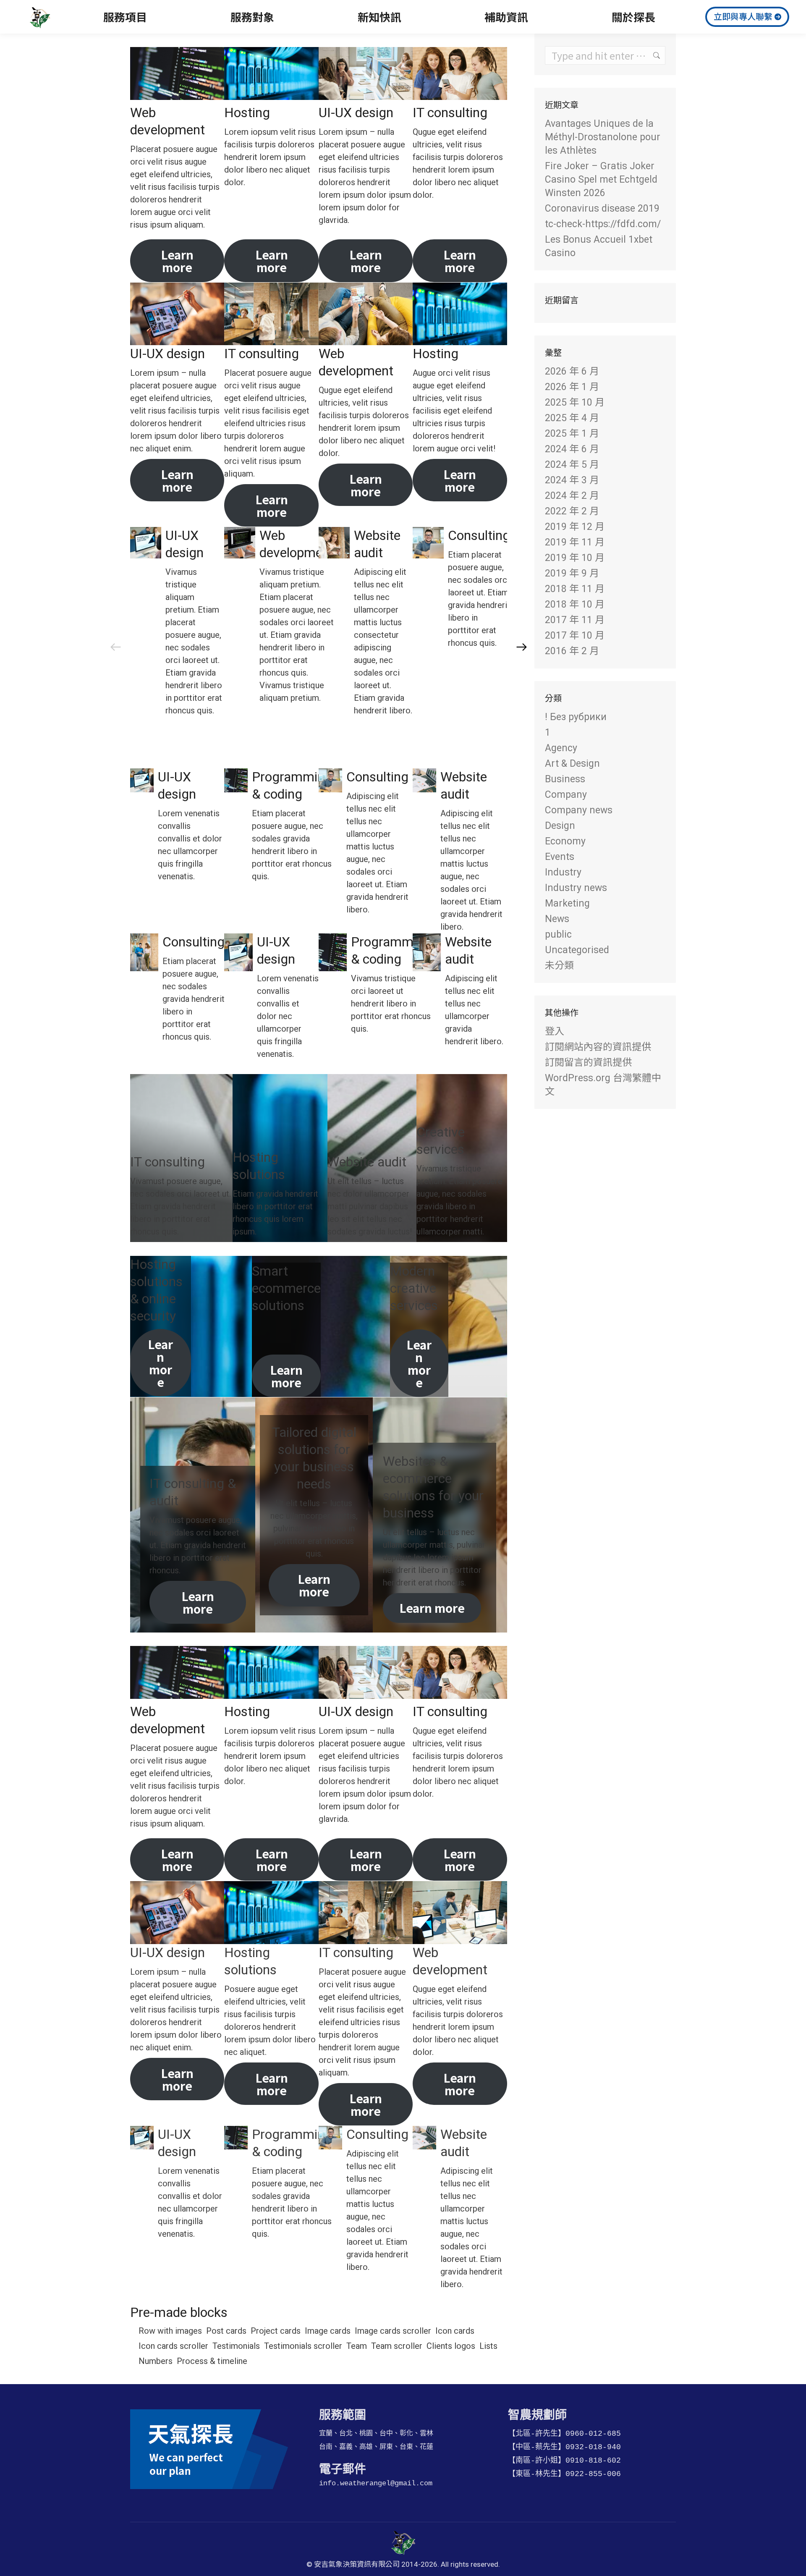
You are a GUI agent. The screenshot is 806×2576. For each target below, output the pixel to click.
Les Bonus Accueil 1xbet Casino (599, 246)
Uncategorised (577, 950)
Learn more (177, 261)
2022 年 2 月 (572, 511)
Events (560, 857)
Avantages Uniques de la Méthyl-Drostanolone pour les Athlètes (603, 137)
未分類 (559, 966)
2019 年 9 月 (572, 573)
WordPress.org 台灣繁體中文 (603, 1085)
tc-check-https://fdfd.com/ (603, 224)
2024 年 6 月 (572, 449)
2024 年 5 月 (572, 465)
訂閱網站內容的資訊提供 (598, 1047)
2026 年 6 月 (572, 371)
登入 (555, 1031)
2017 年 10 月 (575, 635)
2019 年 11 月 (575, 542)
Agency (561, 748)
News (557, 919)
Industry (563, 872)
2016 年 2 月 (572, 651)
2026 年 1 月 (572, 387)
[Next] (522, 647)
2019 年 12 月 (575, 527)
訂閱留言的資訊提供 (588, 1063)
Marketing (567, 903)
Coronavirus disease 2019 (602, 208)
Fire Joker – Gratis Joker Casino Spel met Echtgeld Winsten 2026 (601, 180)
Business (565, 779)
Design (560, 826)
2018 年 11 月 (575, 589)
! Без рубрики (576, 717)
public (558, 934)
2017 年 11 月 (575, 620)
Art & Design (572, 764)
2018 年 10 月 (575, 604)
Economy (565, 841)
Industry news (576, 888)
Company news (579, 810)
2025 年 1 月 (572, 434)
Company (566, 795)
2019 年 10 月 (575, 558)
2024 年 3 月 (572, 480)
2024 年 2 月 (572, 496)
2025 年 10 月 (575, 402)
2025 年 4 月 (572, 418)
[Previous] (115, 647)
